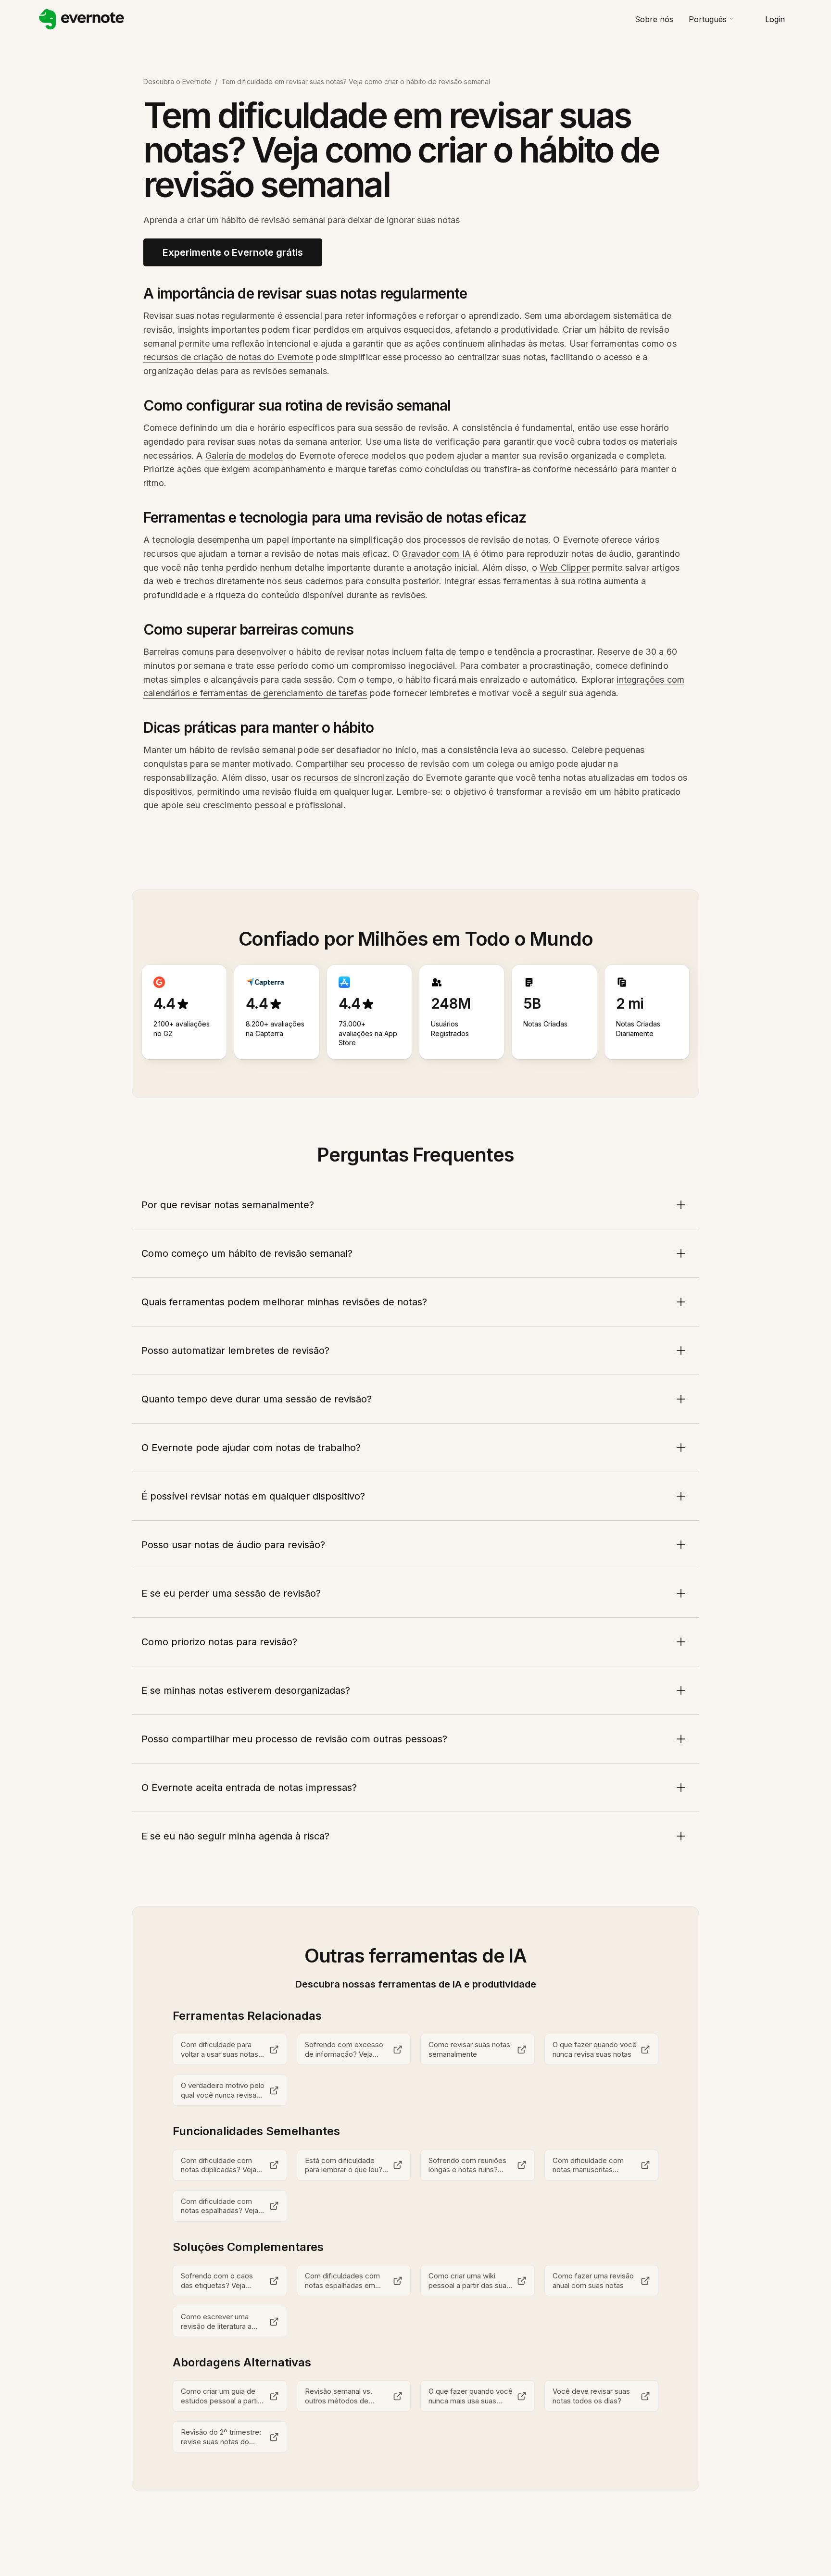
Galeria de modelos (244, 456)
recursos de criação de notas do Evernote (228, 357)
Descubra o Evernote (177, 81)
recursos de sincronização (357, 778)
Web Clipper (565, 568)
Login (775, 19)
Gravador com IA (436, 554)
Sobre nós (654, 19)
